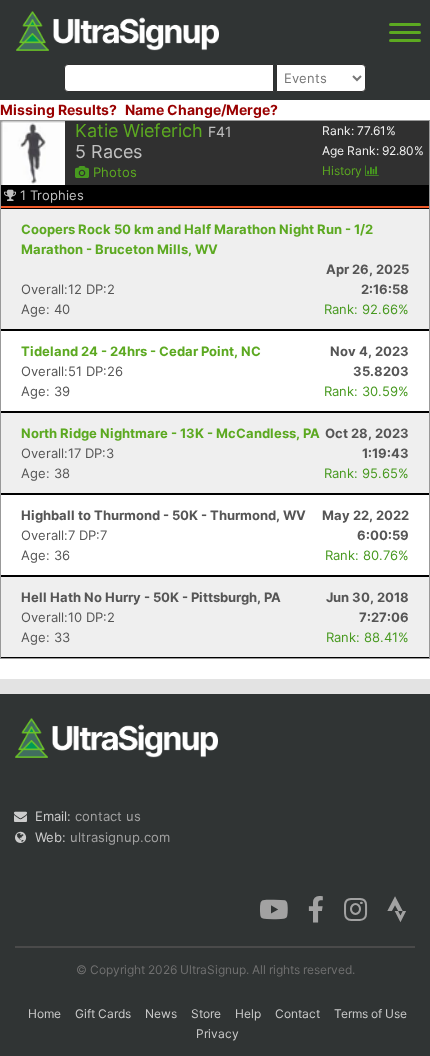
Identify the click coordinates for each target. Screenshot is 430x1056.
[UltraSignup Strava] (397, 908)
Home (44, 1013)
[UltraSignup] (117, 29)
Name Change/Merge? (201, 109)
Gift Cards (103, 1013)
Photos (113, 172)
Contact (297, 1013)
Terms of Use (370, 1013)
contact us (108, 816)
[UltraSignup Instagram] (355, 908)
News (161, 1013)
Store (206, 1013)
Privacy (217, 1033)
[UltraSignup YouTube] (273, 908)
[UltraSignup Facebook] (316, 908)
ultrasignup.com (120, 837)
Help (248, 1013)
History (343, 170)
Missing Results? (58, 109)
